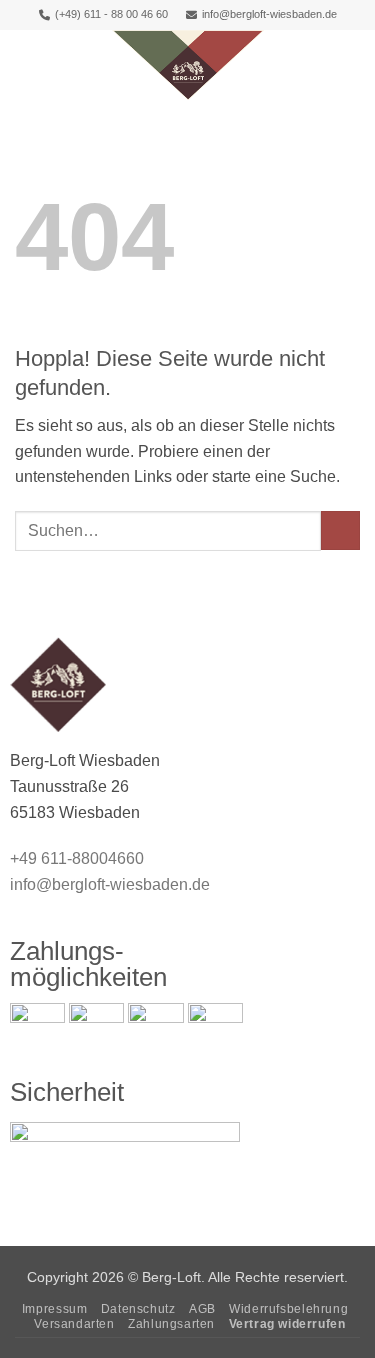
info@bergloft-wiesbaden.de (269, 14)
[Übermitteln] (340, 530)
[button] (27, 64)
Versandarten (74, 1324)
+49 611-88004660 (77, 858)
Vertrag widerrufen (287, 1324)
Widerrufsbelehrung (288, 1309)
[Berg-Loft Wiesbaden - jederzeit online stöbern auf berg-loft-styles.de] (188, 65)
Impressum (55, 1309)
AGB (202, 1309)
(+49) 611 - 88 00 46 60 (111, 14)
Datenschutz (138, 1309)
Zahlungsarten (171, 1324)
